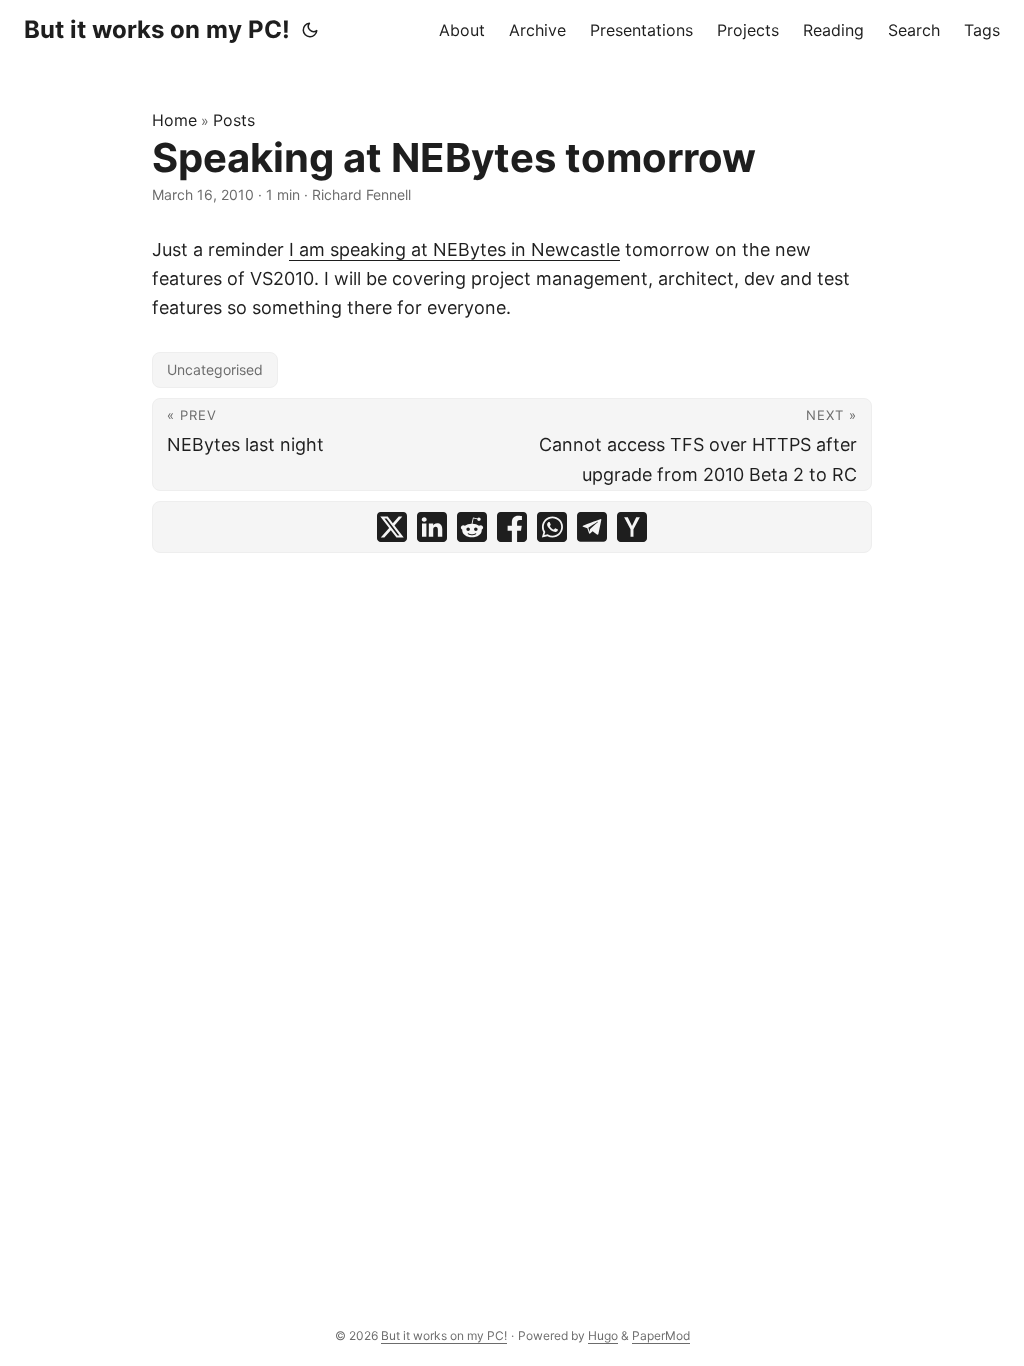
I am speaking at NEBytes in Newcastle (454, 249)
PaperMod (661, 1335)
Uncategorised (215, 369)
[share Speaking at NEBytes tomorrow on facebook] (512, 527)
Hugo (603, 1335)
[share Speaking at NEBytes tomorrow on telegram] (592, 527)
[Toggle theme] (310, 30)
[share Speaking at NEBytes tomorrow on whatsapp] (552, 527)
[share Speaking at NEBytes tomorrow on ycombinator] (632, 527)
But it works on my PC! (157, 29)
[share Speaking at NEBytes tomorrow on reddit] (472, 527)
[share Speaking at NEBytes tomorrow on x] (392, 527)
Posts (234, 120)
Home (174, 120)
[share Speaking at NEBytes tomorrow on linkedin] (432, 527)
